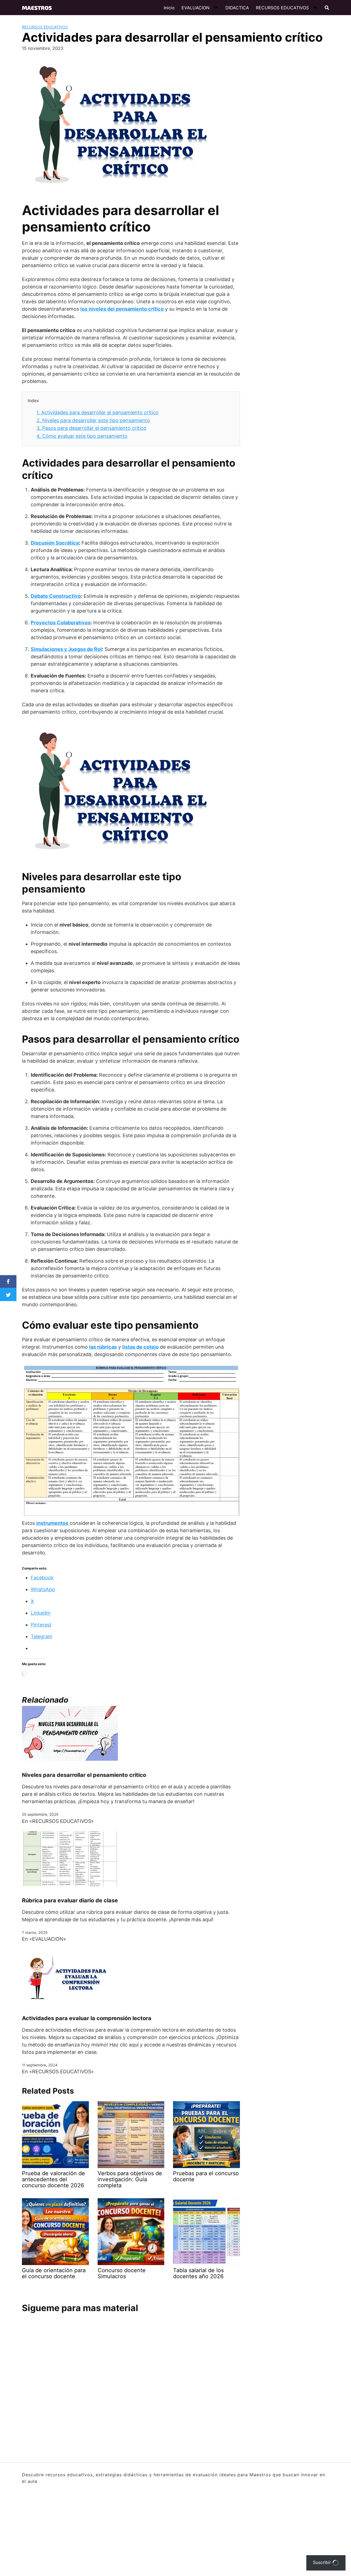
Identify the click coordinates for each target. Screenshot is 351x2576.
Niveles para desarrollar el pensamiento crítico (84, 1775)
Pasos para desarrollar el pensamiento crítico (91, 428)
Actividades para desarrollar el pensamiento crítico (97, 412)
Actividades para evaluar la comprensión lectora (87, 2018)
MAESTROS (37, 8)
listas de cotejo (141, 1347)
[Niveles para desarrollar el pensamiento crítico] (70, 1733)
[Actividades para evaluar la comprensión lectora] (70, 1976)
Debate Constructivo (56, 596)
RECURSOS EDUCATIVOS (282, 8)
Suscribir (323, 2562)
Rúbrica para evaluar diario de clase (70, 1900)
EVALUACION (196, 8)
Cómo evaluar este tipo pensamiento (82, 436)
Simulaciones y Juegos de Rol (66, 649)
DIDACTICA (237, 8)
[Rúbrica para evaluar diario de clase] (70, 1858)
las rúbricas (103, 1347)
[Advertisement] (285, 138)
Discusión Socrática (55, 543)
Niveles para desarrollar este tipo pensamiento (93, 420)
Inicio (169, 8)
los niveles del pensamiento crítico (122, 309)
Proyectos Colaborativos (61, 623)
